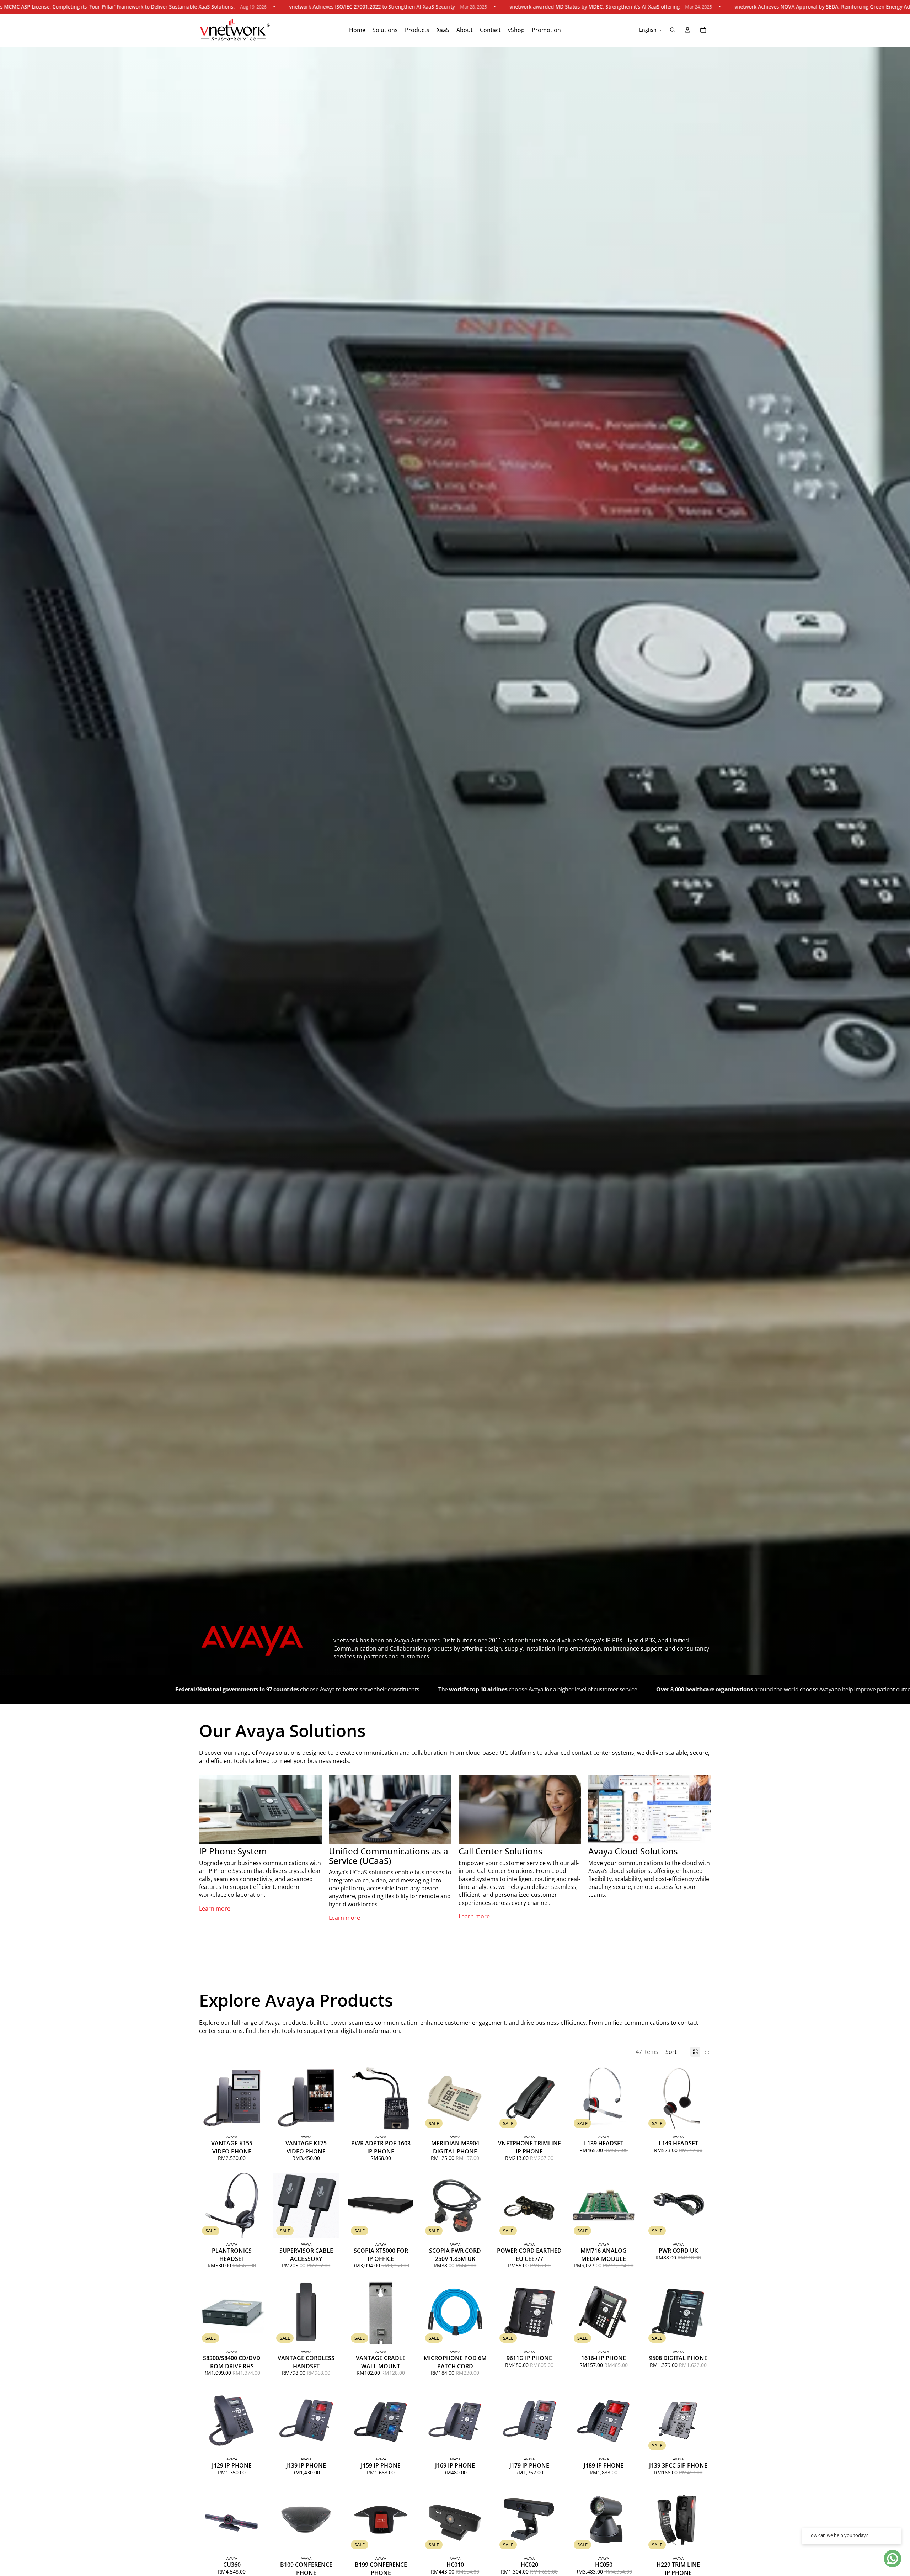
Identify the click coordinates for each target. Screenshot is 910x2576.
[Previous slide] (207, 2098)
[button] (674, 2052)
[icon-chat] (893, 2559)
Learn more (215, 1908)
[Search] (673, 30)
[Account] (687, 30)
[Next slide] (257, 2098)
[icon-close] (893, 2535)
